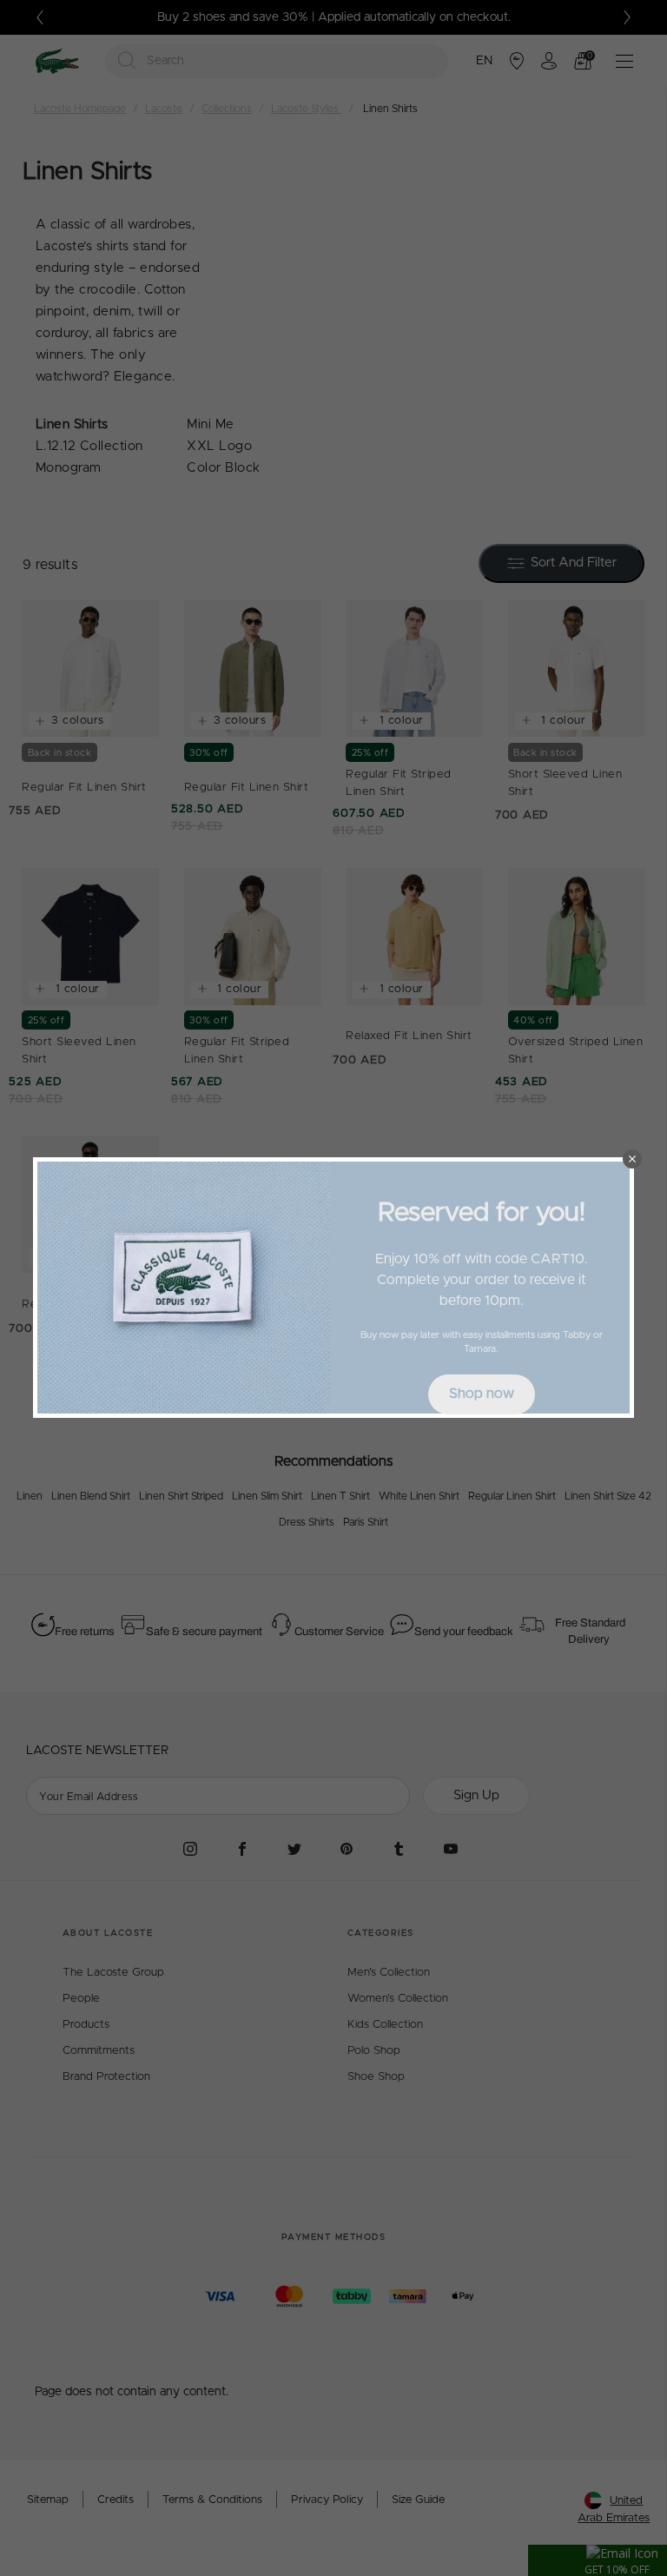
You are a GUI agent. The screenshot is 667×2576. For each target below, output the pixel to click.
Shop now (482, 1394)
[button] (632, 1159)
